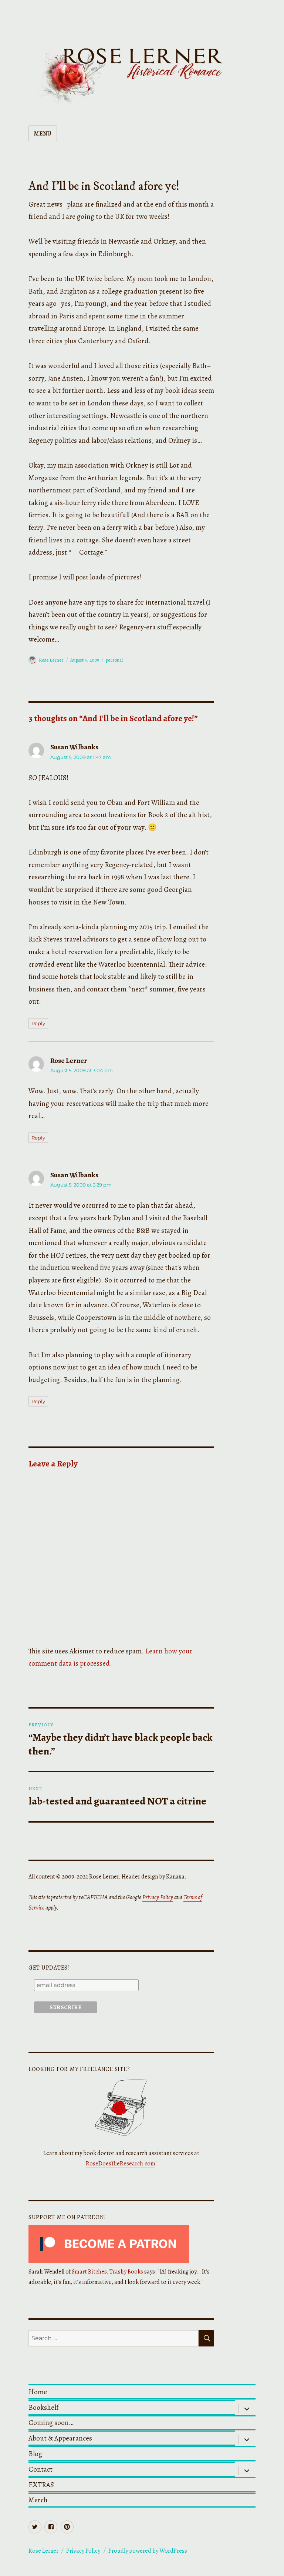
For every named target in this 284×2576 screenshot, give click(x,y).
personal (114, 660)
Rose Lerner (51, 660)
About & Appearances (60, 2438)
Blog (35, 2454)
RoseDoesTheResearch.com (121, 2164)
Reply (38, 1023)
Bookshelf (43, 2407)
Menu (43, 134)
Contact (40, 2469)
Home (38, 2392)
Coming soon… (51, 2423)
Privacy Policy (158, 1897)
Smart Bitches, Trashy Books (107, 2272)
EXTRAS (41, 2485)
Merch (38, 2500)
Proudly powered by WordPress (148, 2551)
